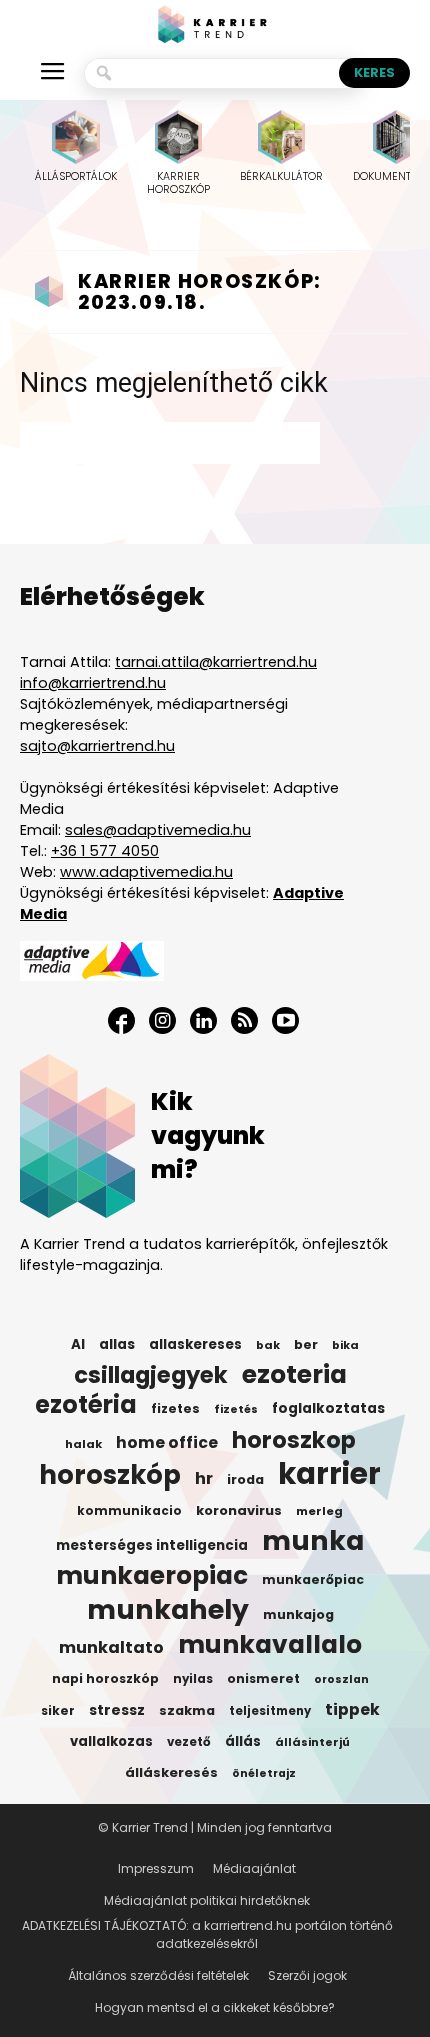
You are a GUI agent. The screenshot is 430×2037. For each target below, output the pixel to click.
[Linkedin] (203, 1020)
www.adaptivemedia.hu (146, 872)
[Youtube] (285, 1020)
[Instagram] (162, 1020)
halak (83, 1444)
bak (268, 1345)
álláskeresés (171, 1772)
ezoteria (294, 1375)
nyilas (193, 1679)
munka (313, 1541)
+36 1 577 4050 (105, 851)
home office (167, 1443)
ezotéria (86, 1405)
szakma (187, 1710)
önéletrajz (264, 1773)
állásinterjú (312, 1742)
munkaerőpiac (313, 1579)
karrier (329, 1474)
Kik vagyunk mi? (208, 1135)
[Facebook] (121, 1020)
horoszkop (294, 1440)
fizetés (236, 1409)
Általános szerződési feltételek (158, 1975)
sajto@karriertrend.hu (97, 746)
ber (306, 1344)
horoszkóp (110, 1475)
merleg (319, 1511)
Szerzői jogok (307, 1975)
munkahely (168, 1610)
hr (204, 1479)
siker (58, 1710)
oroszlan (341, 1679)
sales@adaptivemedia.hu (158, 830)
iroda (245, 1479)
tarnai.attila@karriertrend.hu (216, 662)
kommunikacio (129, 1511)
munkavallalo (270, 1645)
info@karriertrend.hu (93, 683)
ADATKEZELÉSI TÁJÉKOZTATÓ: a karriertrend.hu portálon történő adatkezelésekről (207, 1934)
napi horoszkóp (105, 1678)
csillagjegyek (151, 1375)
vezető (189, 1742)
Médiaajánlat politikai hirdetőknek (207, 1900)
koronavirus (239, 1510)
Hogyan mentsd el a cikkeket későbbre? (215, 2007)
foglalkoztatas (328, 1408)
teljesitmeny (270, 1711)
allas (117, 1344)
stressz (117, 1710)
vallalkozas (111, 1741)
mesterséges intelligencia (152, 1545)
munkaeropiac (152, 1576)
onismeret (263, 1678)
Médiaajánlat (254, 1868)
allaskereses (195, 1344)
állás (243, 1741)
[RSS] (244, 1020)
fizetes (175, 1408)
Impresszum (156, 1868)
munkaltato (111, 1648)
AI (78, 1344)
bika (345, 1345)
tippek (352, 1710)
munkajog (298, 1614)
